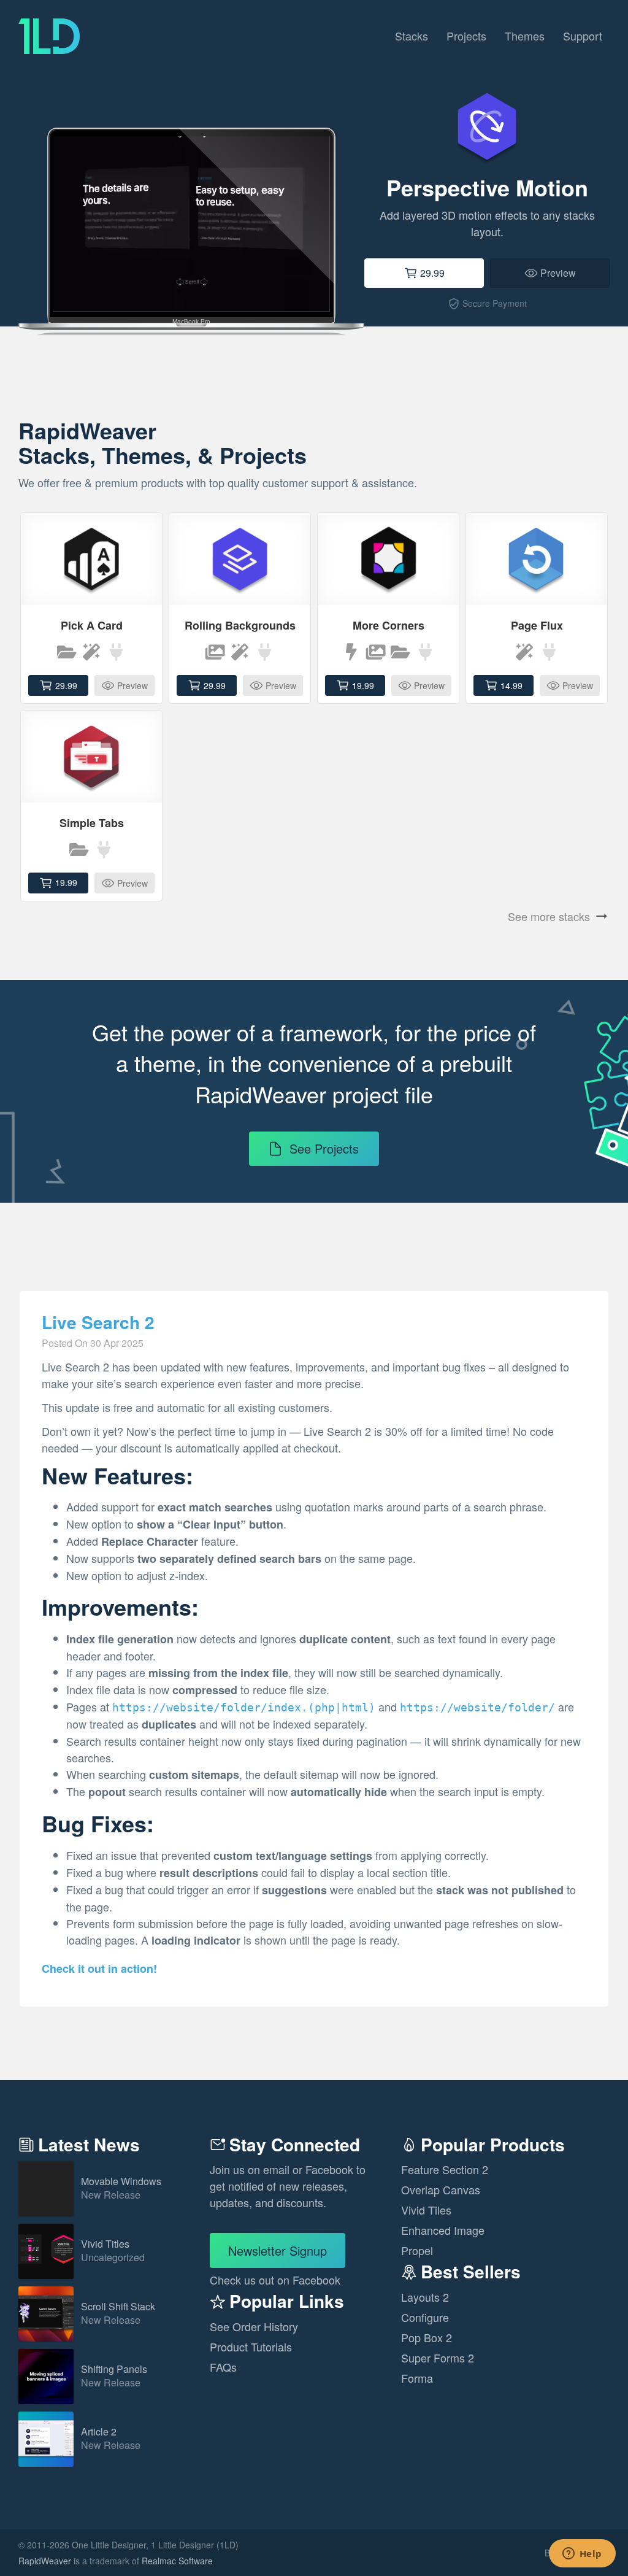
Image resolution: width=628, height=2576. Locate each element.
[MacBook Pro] (191, 199)
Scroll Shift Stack (118, 2314)
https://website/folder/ (477, 1707)
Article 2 (111, 2439)
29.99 (432, 273)
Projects (466, 36)
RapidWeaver (45, 2561)
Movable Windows (121, 2188)
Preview (558, 273)
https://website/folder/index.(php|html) (244, 1707)
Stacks (412, 36)
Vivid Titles (113, 2251)
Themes (525, 36)
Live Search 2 (98, 1323)
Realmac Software (177, 2561)
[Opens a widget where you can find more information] (582, 2555)
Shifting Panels (114, 2376)
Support (583, 36)
